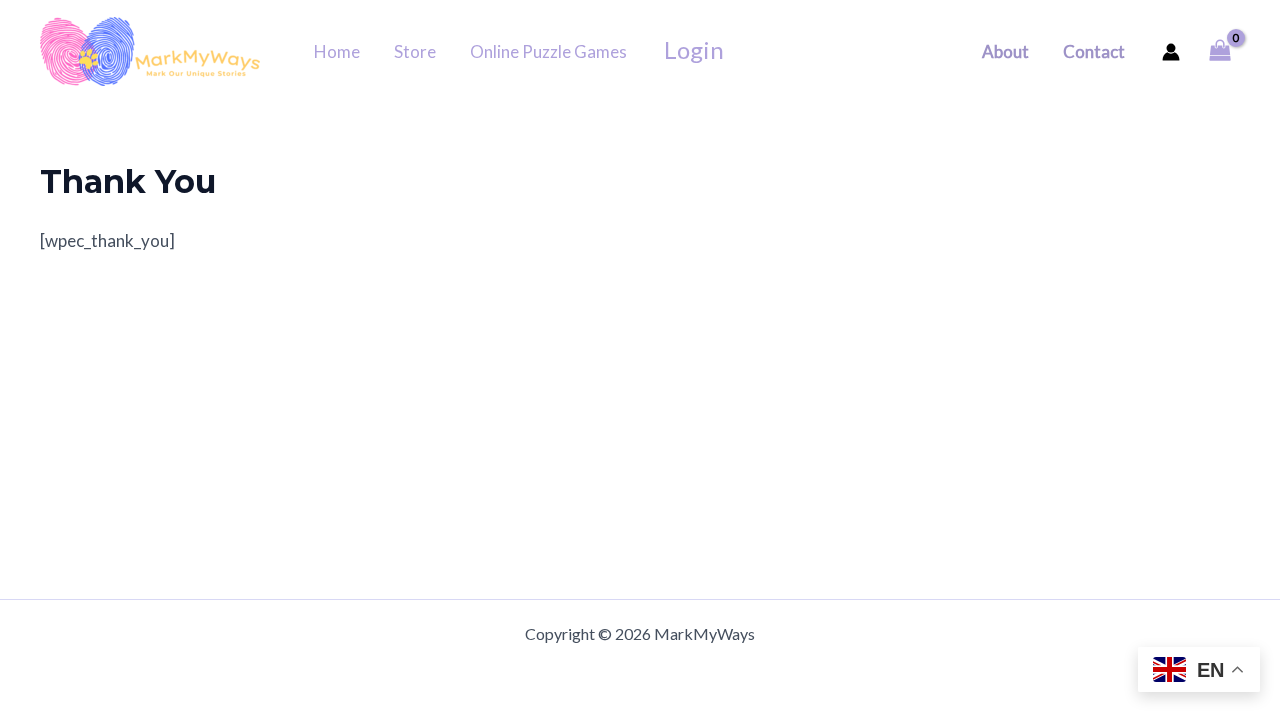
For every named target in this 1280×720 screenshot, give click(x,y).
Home (337, 51)
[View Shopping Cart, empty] (1220, 51)
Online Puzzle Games (548, 51)
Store (415, 51)
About (1005, 51)
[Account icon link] (1171, 52)
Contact (1094, 51)
